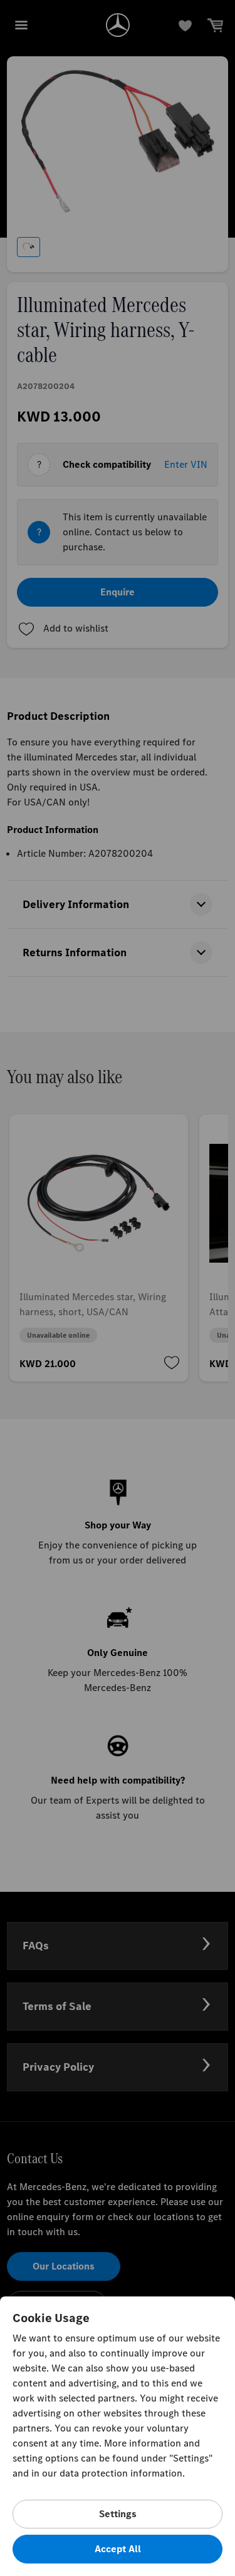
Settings (118, 2514)
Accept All (118, 2549)
